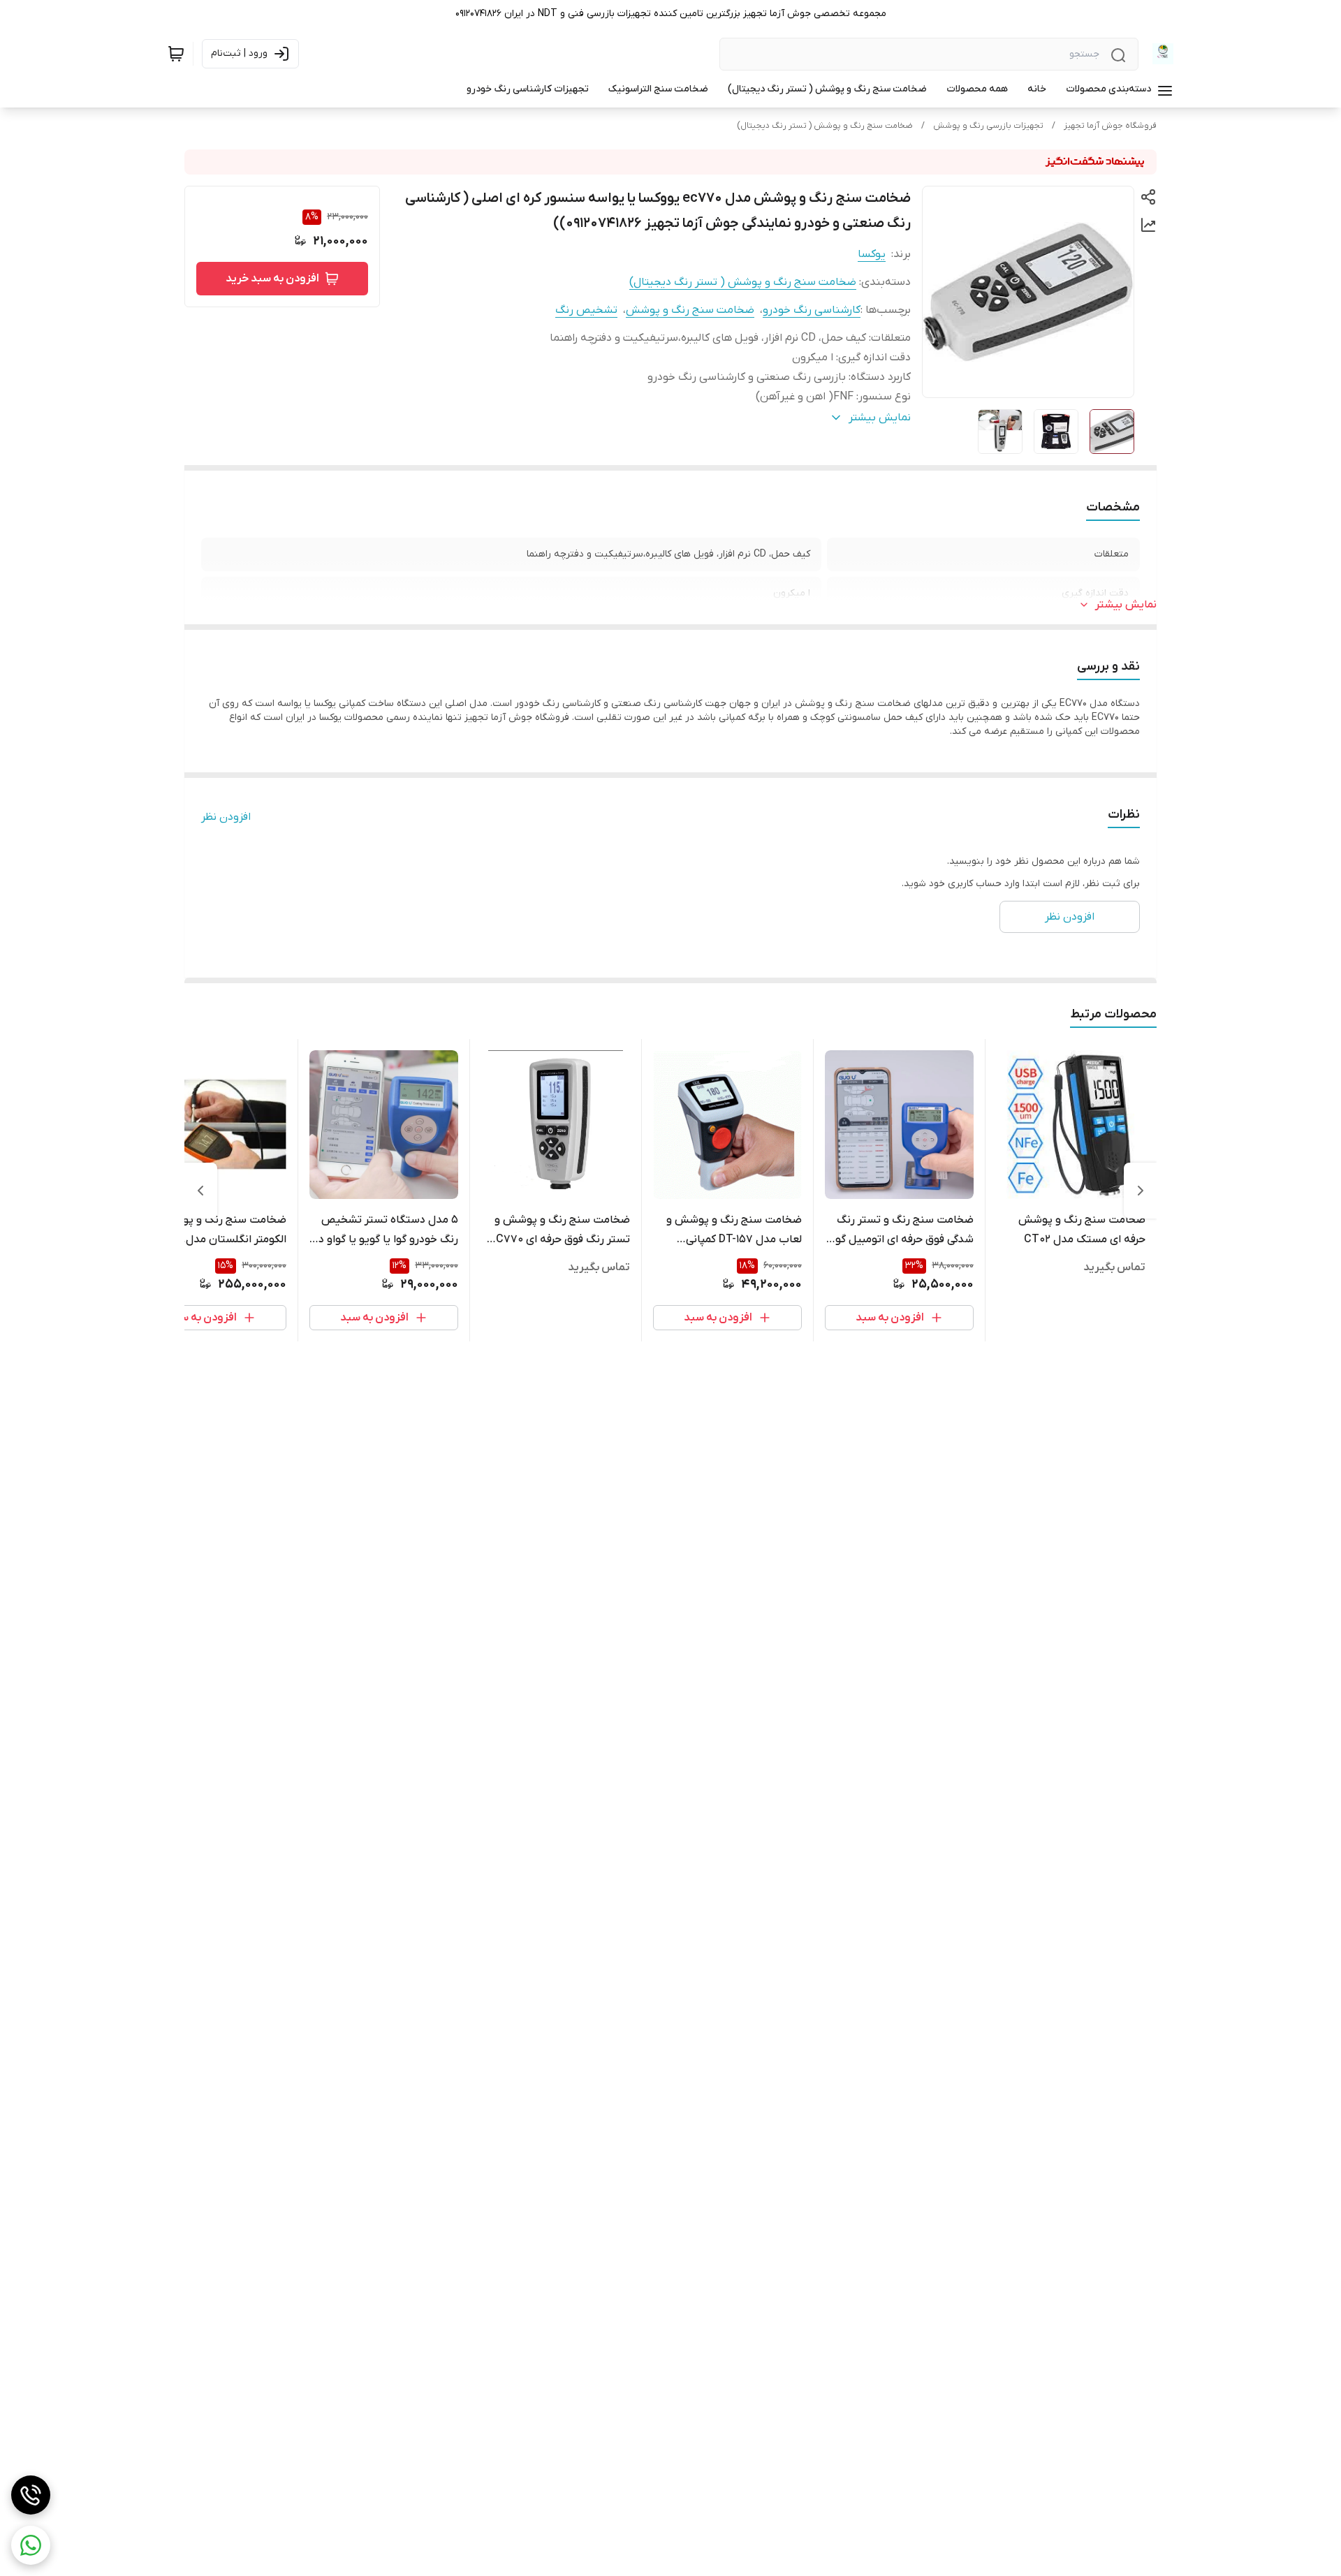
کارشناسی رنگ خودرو (812, 310)
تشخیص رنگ (586, 310)
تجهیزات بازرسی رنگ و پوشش (988, 126)
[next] (200, 1191)
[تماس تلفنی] (31, 2495)
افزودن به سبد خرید (272, 279)
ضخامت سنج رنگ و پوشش (690, 310)
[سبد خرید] (176, 54)
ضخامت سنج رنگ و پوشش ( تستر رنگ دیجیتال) (825, 126)
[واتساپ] (31, 2545)
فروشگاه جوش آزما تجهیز (1110, 126)
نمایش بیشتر (1126, 605)
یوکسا (872, 254)
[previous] (1141, 1191)
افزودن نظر (226, 817)
